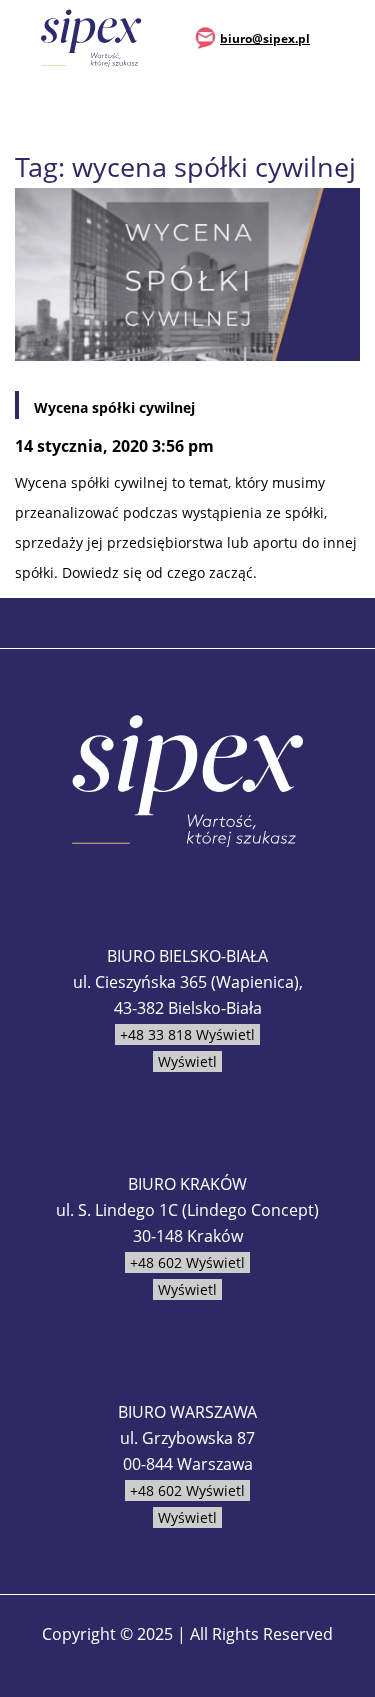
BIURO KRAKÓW (187, 1184)
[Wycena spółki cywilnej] (187, 272)
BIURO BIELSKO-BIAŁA (187, 956)
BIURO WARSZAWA (187, 1412)
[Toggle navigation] (346, 37)
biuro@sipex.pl (265, 38)
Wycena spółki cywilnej (114, 407)
